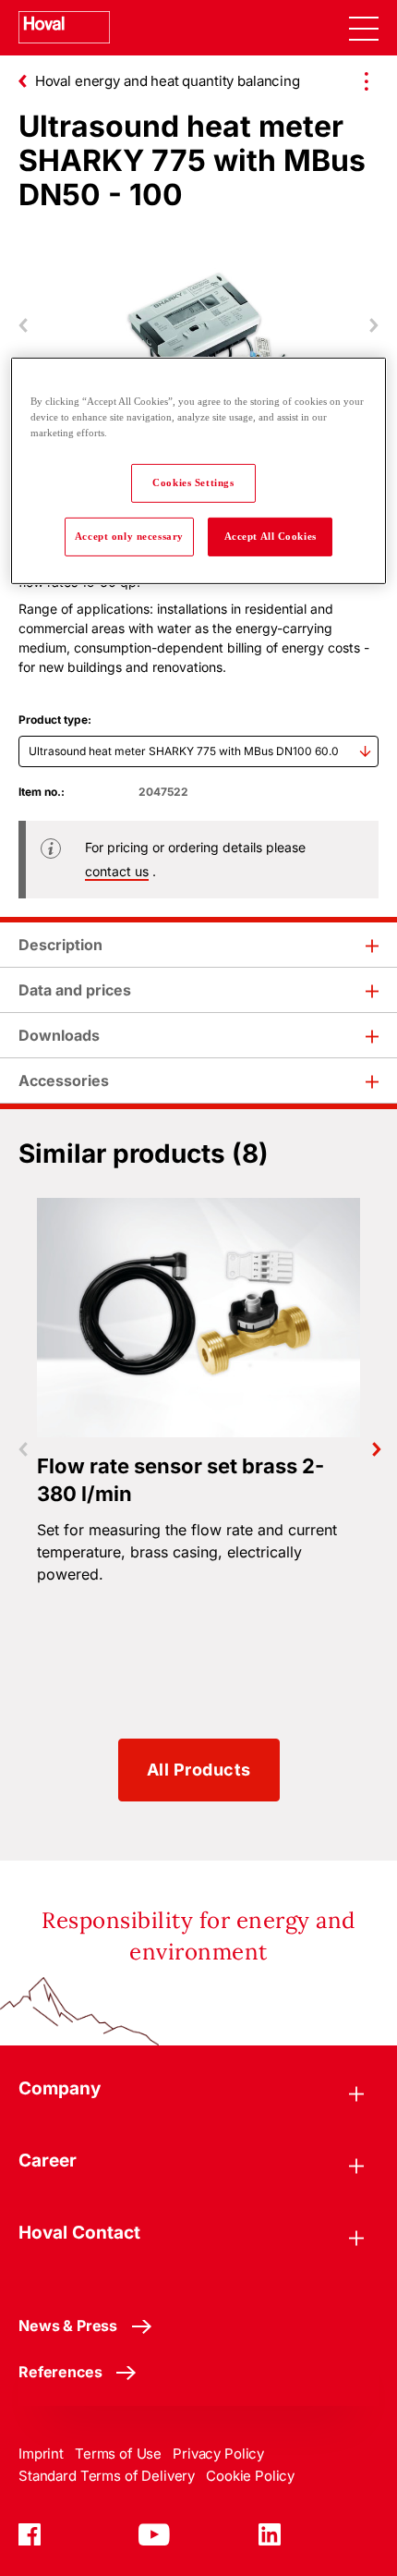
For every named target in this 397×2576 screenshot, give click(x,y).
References (60, 2372)
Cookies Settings (193, 482)
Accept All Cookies (271, 536)
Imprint (41, 2454)
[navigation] (364, 28)
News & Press (68, 2326)
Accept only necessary (129, 536)
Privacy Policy (218, 2454)
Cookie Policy (250, 2476)
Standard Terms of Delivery (107, 2476)
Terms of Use (118, 2454)
